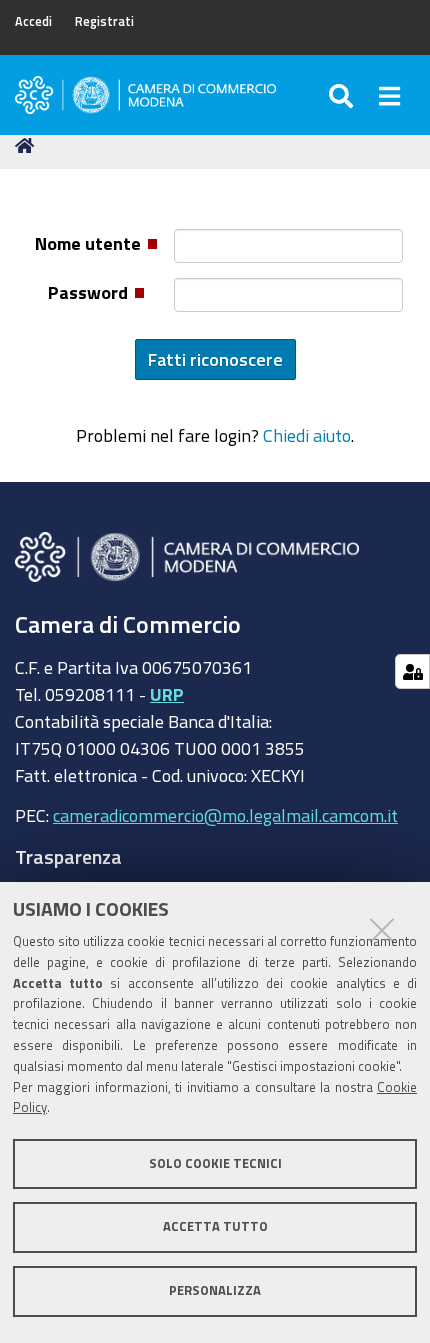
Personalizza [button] (215, 1290)
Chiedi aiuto (307, 435)
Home (28, 146)
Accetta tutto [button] (215, 1226)
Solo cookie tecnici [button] (215, 1163)
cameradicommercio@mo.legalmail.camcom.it (225, 815)
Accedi (33, 21)
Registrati (104, 21)
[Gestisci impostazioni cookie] (412, 671)
